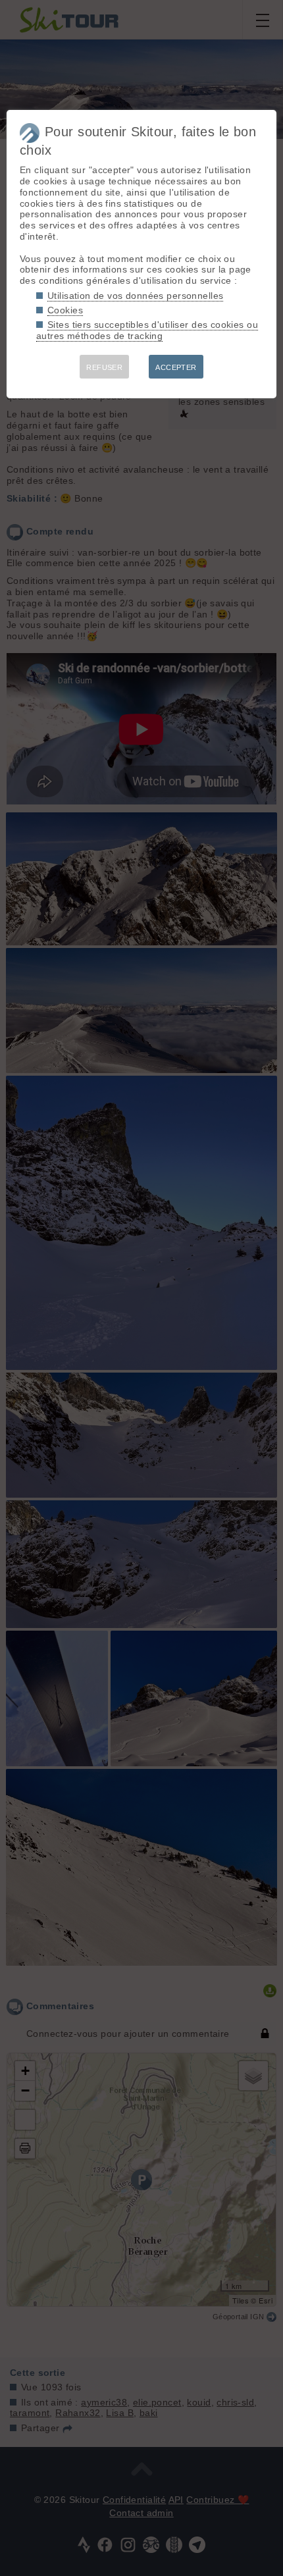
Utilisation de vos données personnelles (135, 296)
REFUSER (104, 367)
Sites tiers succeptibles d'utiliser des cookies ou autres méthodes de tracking (147, 330)
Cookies (65, 310)
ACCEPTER (176, 367)
